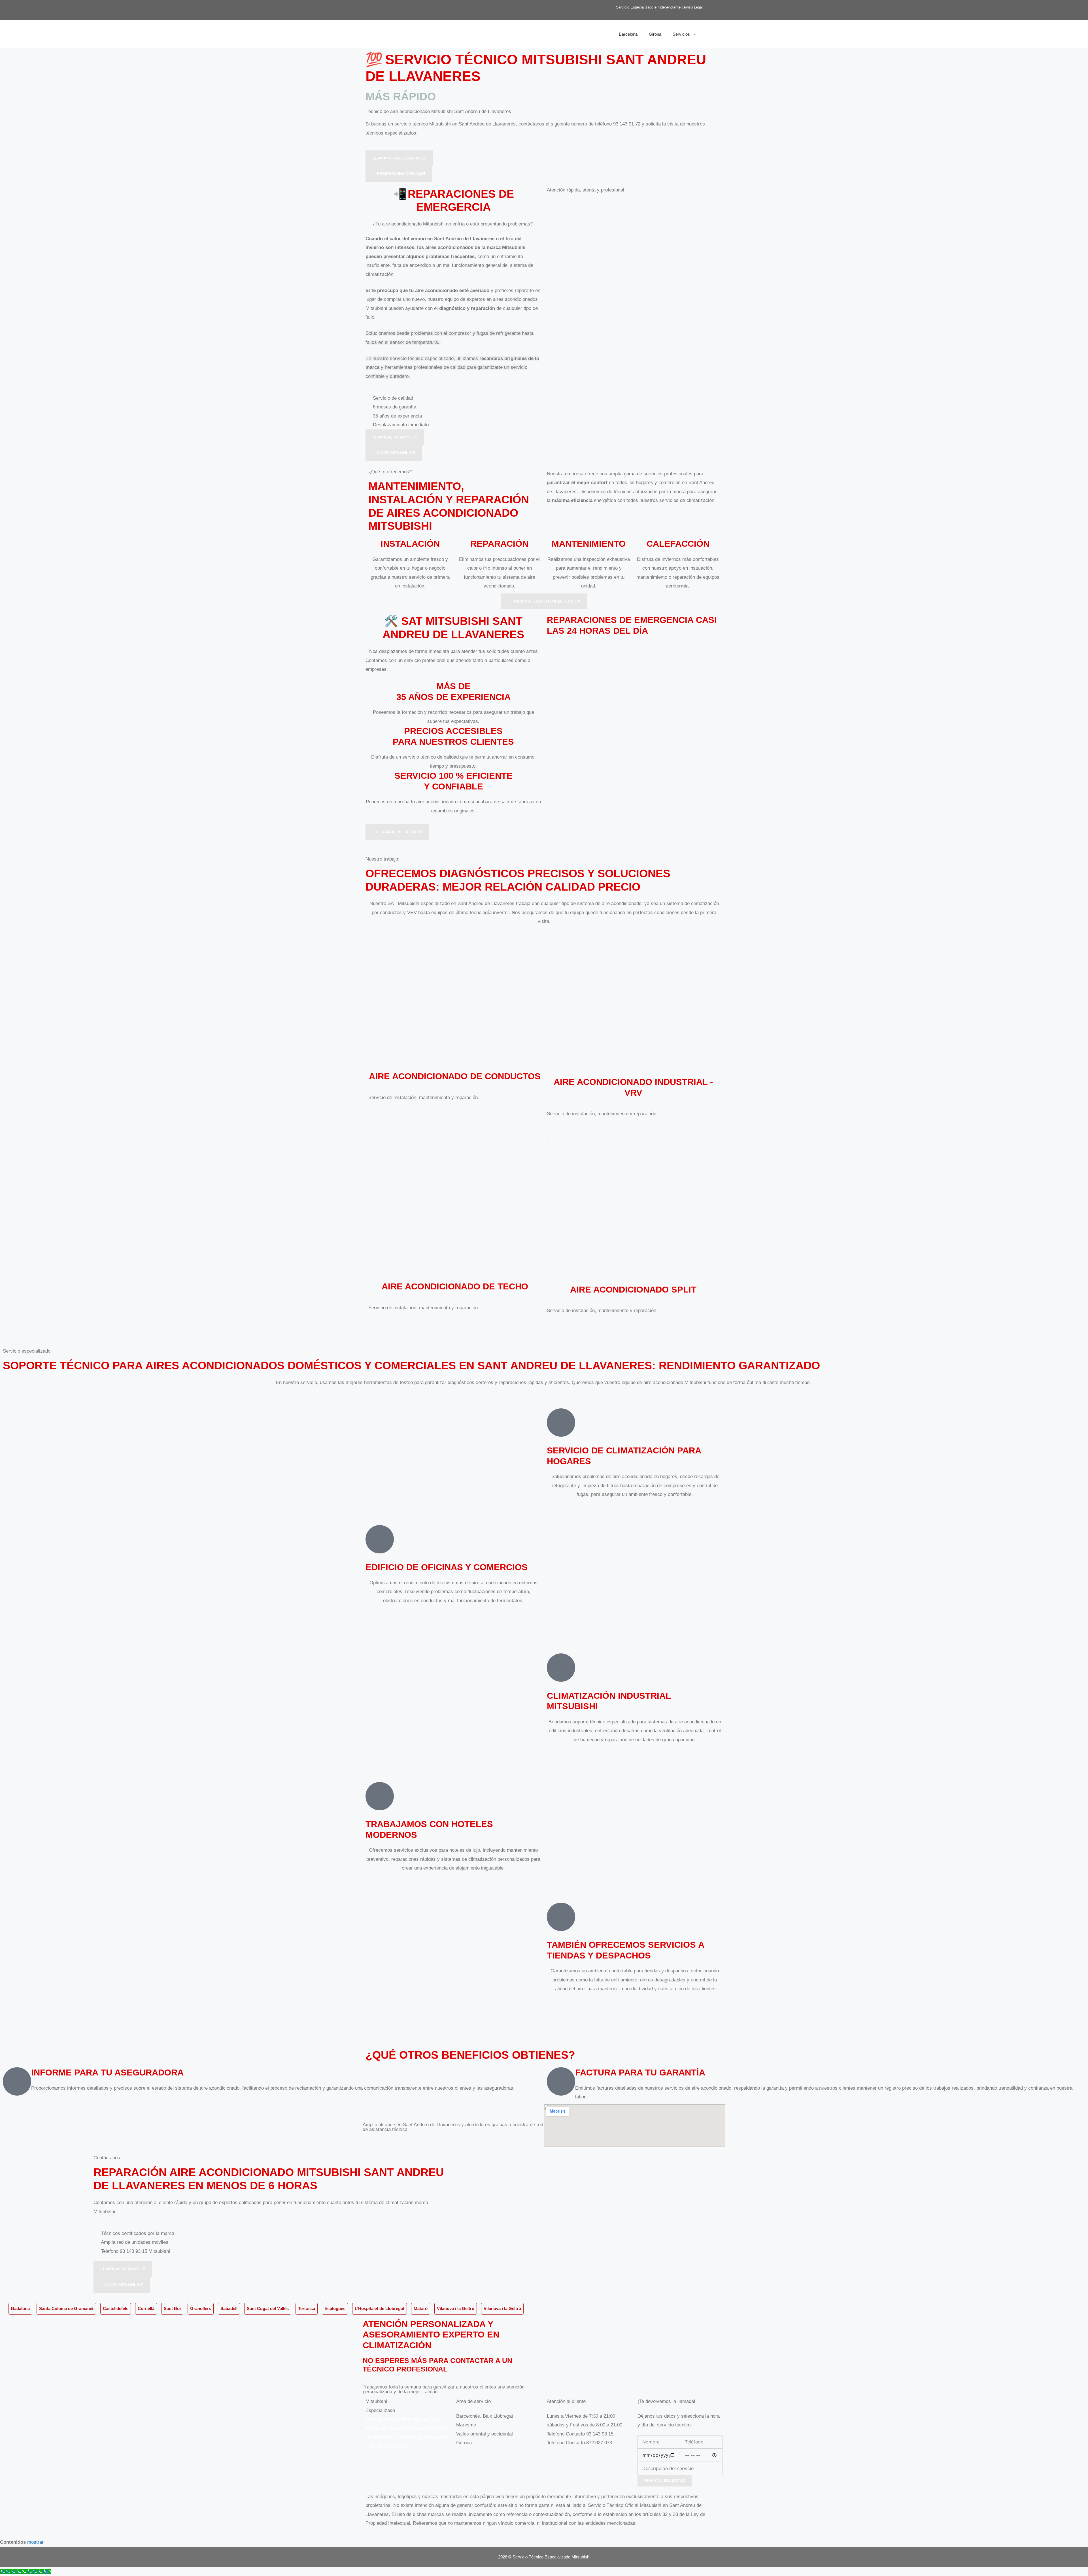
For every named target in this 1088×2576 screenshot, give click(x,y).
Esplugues (335, 2308)
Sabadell (229, 2308)
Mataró (421, 2308)
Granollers (201, 2308)
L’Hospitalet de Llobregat (380, 2308)
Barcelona (628, 34)
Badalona (20, 2308)
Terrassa (307, 2308)
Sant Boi (172, 2308)
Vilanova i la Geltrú (456, 2308)
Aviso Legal (693, 7)
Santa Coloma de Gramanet (66, 2308)
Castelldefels (116, 2308)
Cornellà (146, 2308)
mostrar (35, 2542)
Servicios (681, 34)
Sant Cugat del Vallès (268, 2308)
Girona (655, 34)
